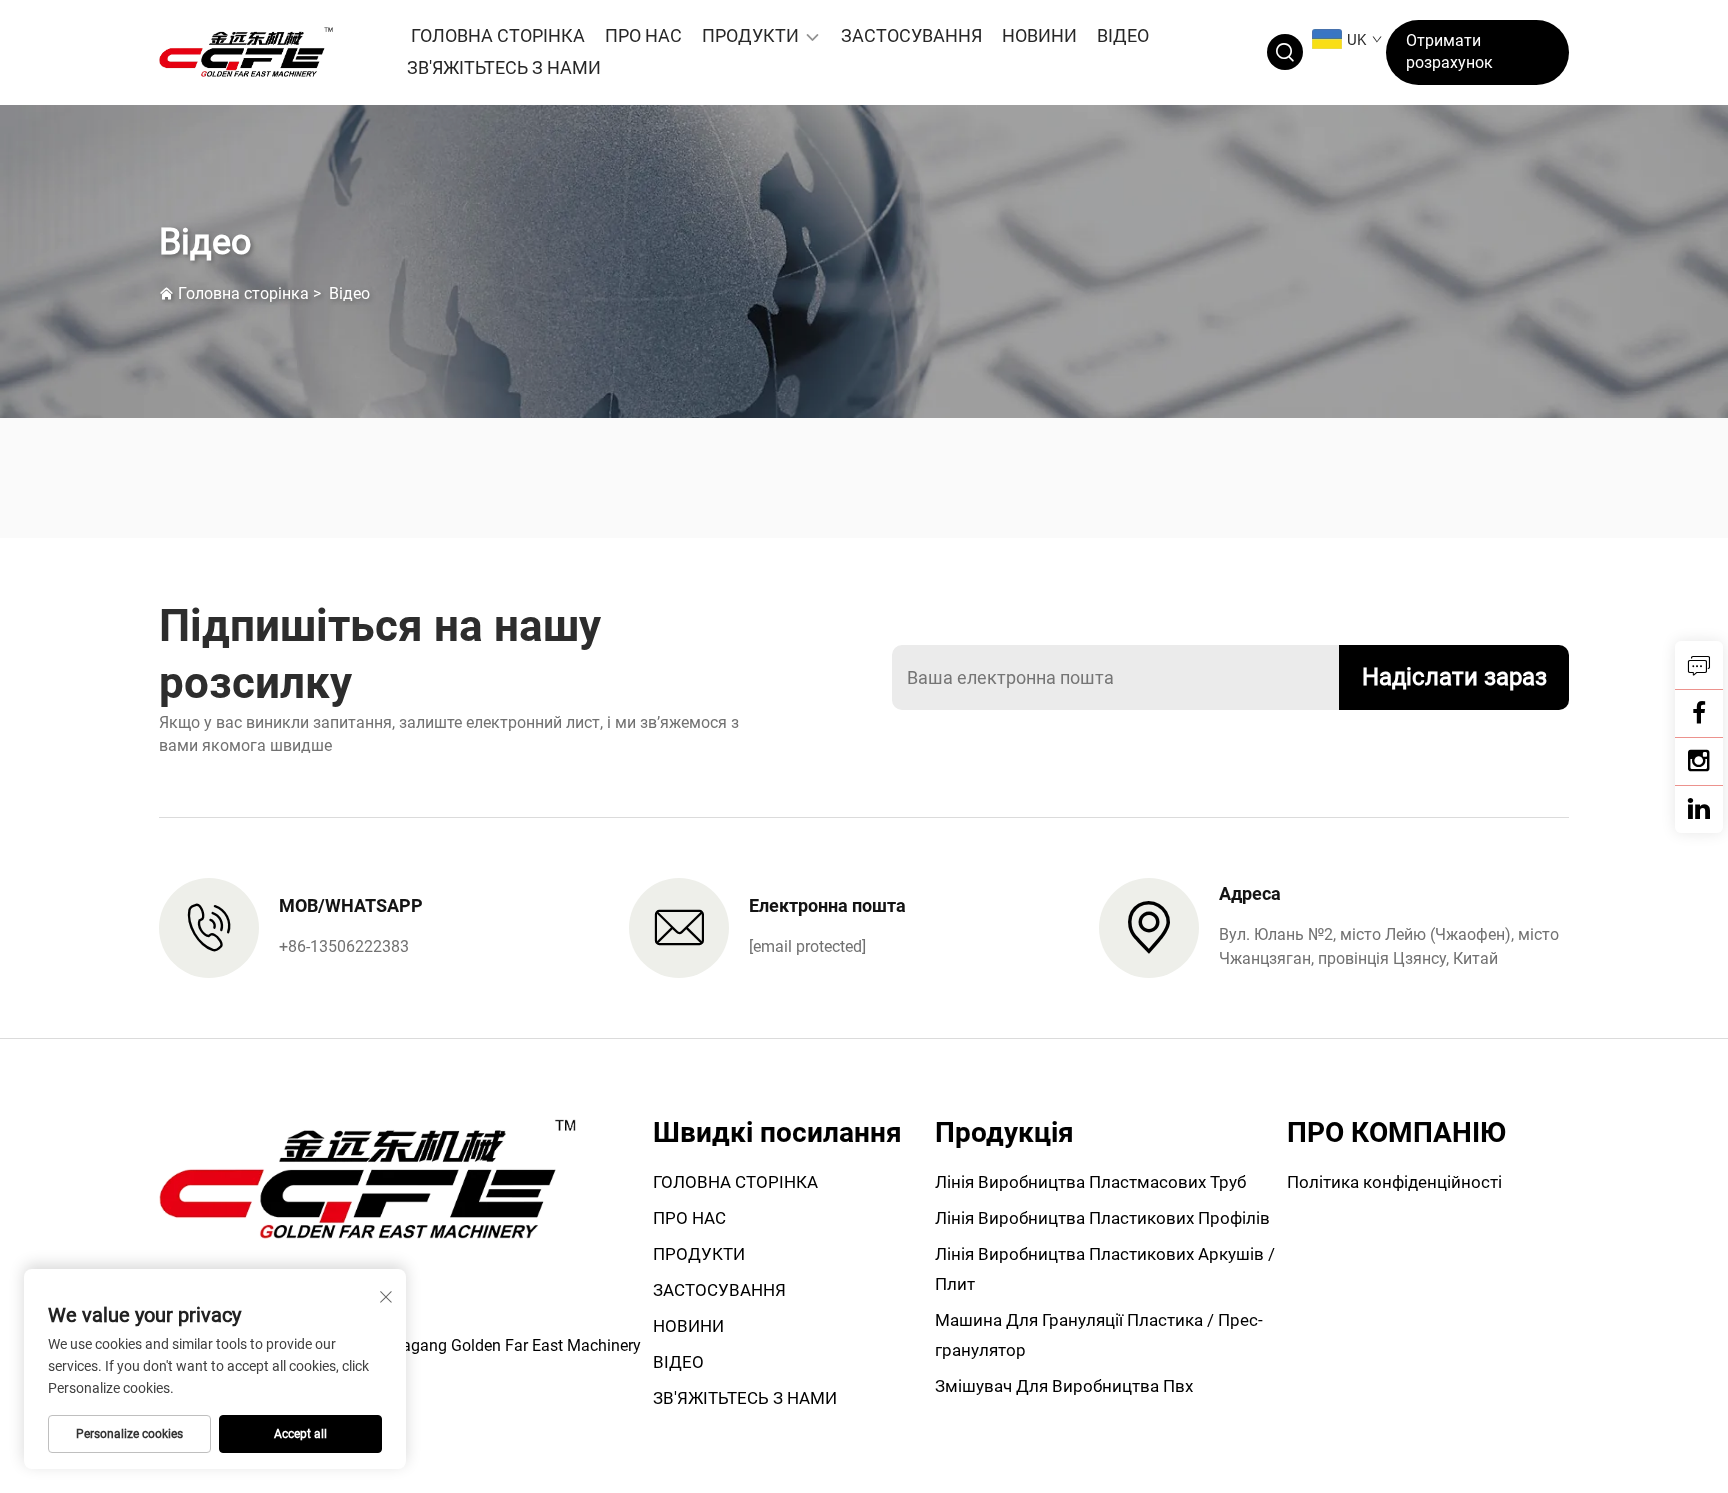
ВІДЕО (1123, 35)
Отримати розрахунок (1449, 51)
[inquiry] (1699, 665)
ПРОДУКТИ (750, 35)
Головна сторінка (243, 293)
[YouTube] (1699, 761)
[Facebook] (1699, 713)
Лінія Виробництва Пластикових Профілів (1102, 1218)
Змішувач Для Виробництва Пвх (1064, 1386)
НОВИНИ (1039, 35)
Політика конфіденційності (1394, 1182)
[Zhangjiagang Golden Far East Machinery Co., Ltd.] (264, 52)
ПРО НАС (643, 35)
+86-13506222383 (344, 946)
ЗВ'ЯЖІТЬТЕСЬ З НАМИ (504, 67)
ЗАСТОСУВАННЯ (911, 35)
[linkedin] (1699, 809)
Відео (349, 293)
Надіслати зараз (1454, 677)
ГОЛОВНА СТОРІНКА (498, 35)
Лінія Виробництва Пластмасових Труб (1090, 1182)
